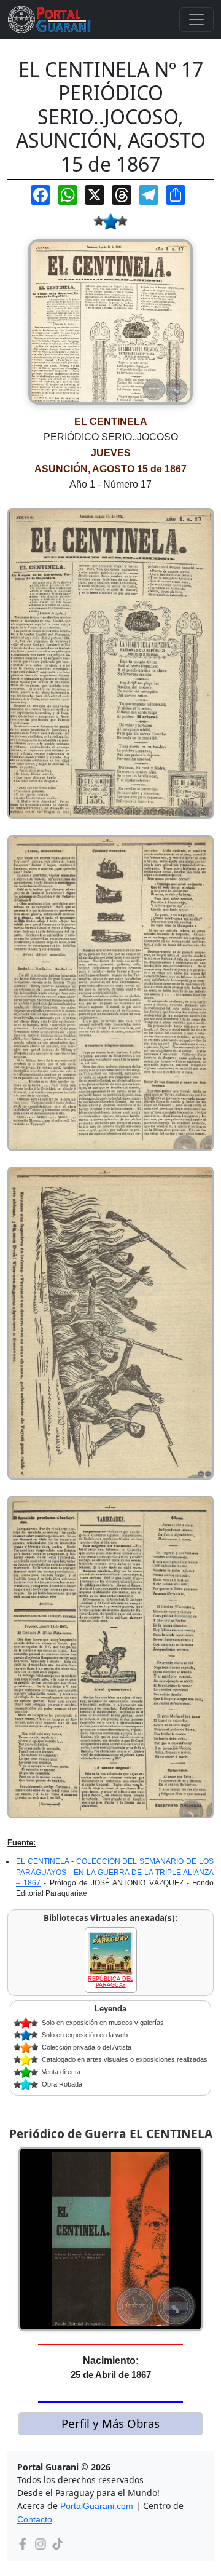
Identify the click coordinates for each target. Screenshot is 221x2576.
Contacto (35, 2519)
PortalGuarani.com (97, 2506)
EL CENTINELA (42, 1861)
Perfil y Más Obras (110, 2423)
